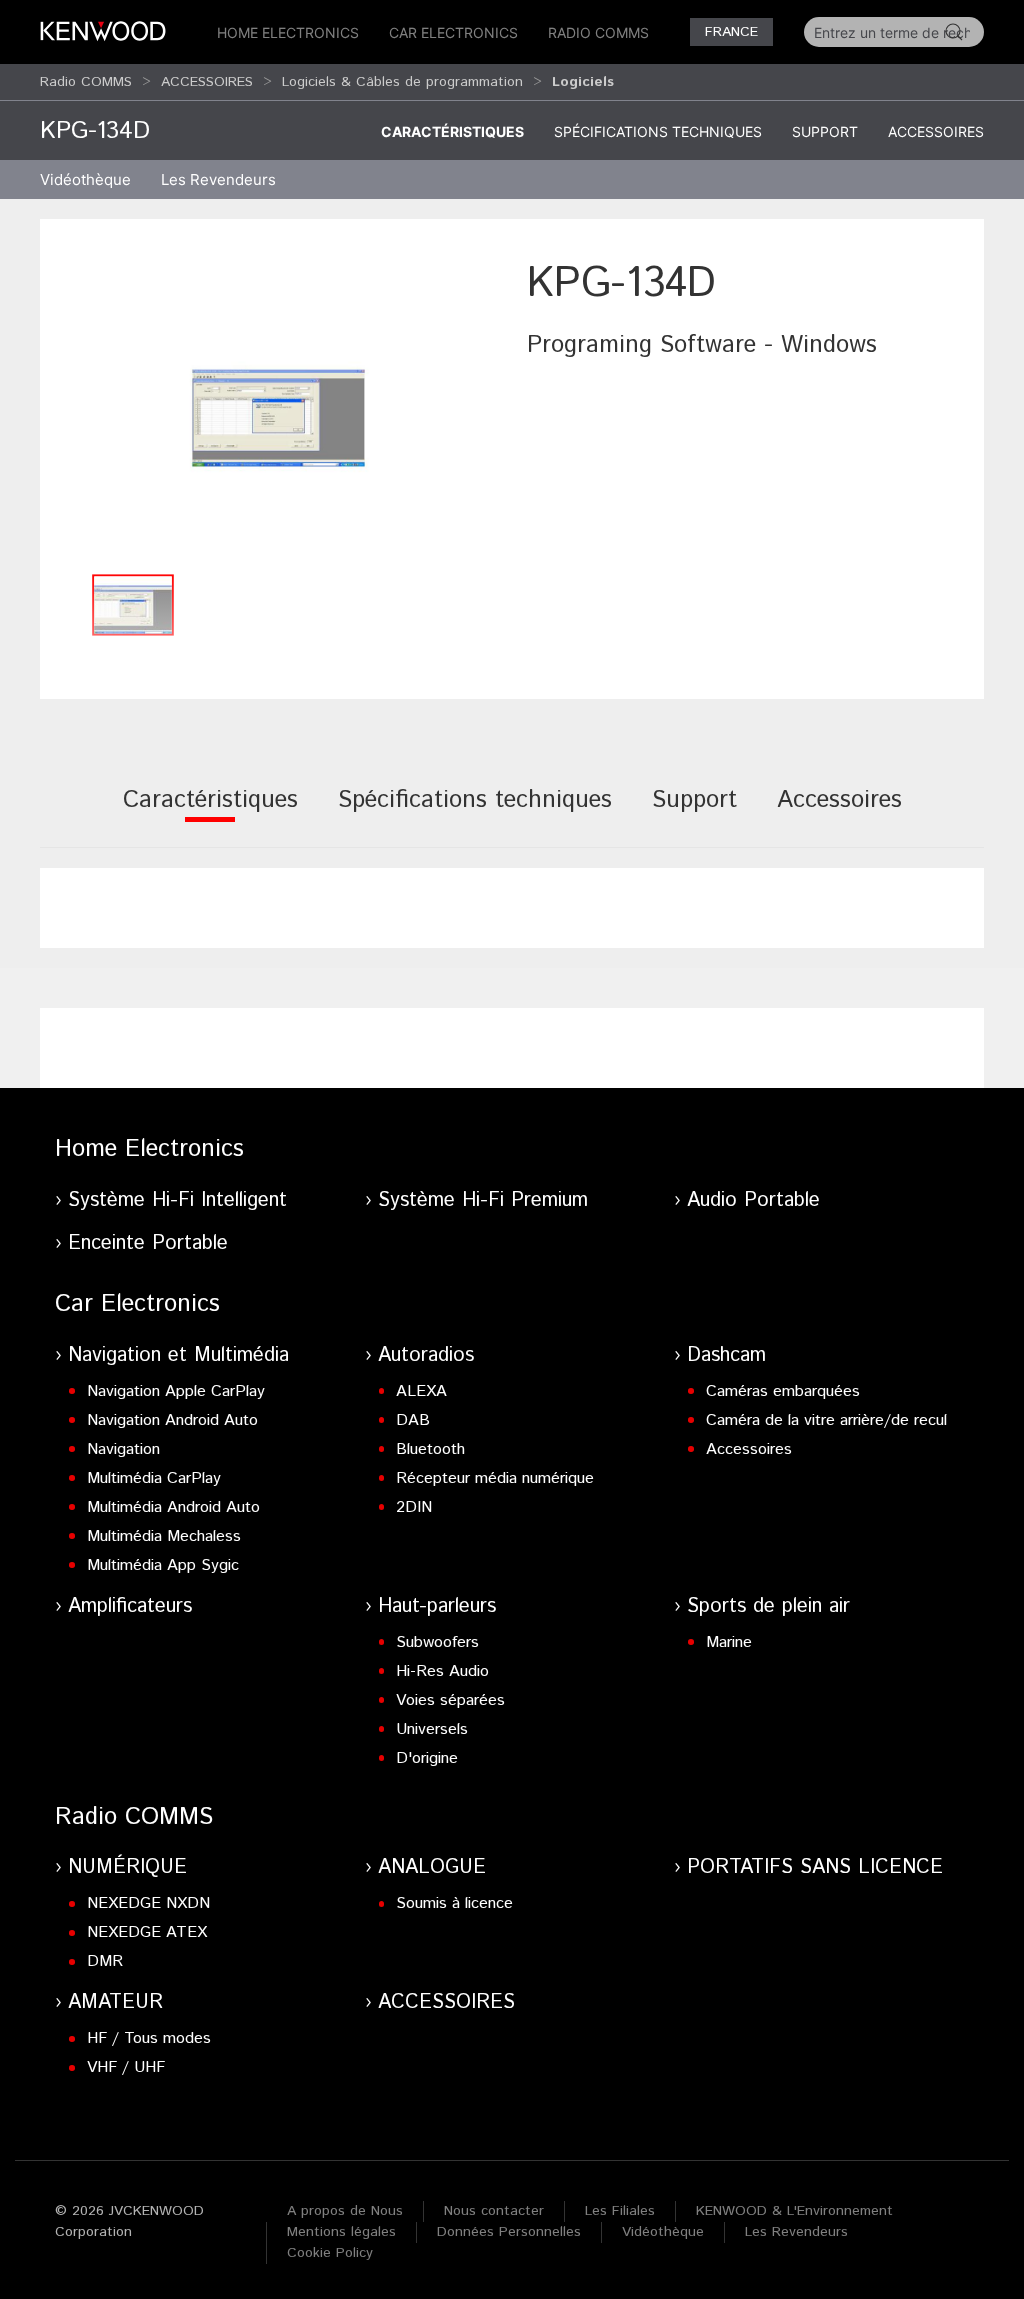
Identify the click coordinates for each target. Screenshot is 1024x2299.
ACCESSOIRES (207, 82)
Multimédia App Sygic (163, 1565)
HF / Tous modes (149, 2038)
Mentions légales (341, 2232)
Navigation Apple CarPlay (176, 1391)
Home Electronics (288, 32)
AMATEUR (115, 2002)
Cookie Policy (330, 2253)
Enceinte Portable (148, 1243)
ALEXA (421, 1391)
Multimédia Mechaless (164, 1536)
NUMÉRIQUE (127, 1867)
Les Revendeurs (218, 179)
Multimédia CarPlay (154, 1478)
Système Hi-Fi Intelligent (177, 1200)
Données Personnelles (509, 2232)
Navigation (123, 1449)
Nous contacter (494, 2211)
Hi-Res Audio (442, 1671)
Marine (729, 1642)
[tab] (210, 813)
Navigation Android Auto (172, 1420)
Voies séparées (450, 1700)
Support (825, 131)
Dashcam (726, 1355)
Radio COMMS (598, 32)
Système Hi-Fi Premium (483, 1200)
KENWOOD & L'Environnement (794, 2211)
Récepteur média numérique (495, 1478)
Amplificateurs (130, 1606)
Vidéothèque (85, 179)
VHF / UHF (126, 2067)
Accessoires (936, 131)
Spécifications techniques (658, 131)
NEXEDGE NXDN (148, 1903)
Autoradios (426, 1355)
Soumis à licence (454, 1903)
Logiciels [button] (583, 82)
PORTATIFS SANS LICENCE (815, 1867)
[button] (278, 408)
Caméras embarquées (783, 1391)
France (731, 32)
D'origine (427, 1758)
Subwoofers (437, 1642)
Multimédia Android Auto (173, 1507)
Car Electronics (453, 32)
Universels (432, 1729)
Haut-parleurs (437, 1606)
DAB (413, 1420)
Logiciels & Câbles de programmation (402, 82)
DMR (105, 1961)
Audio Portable (753, 1200)
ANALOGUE (432, 1867)
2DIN (414, 1507)
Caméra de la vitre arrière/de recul (826, 1420)
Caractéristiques (452, 131)
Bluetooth (430, 1449)
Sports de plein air (768, 1606)
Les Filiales (620, 2211)
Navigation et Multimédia (178, 1355)
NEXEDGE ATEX (147, 1932)
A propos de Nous (345, 2211)
